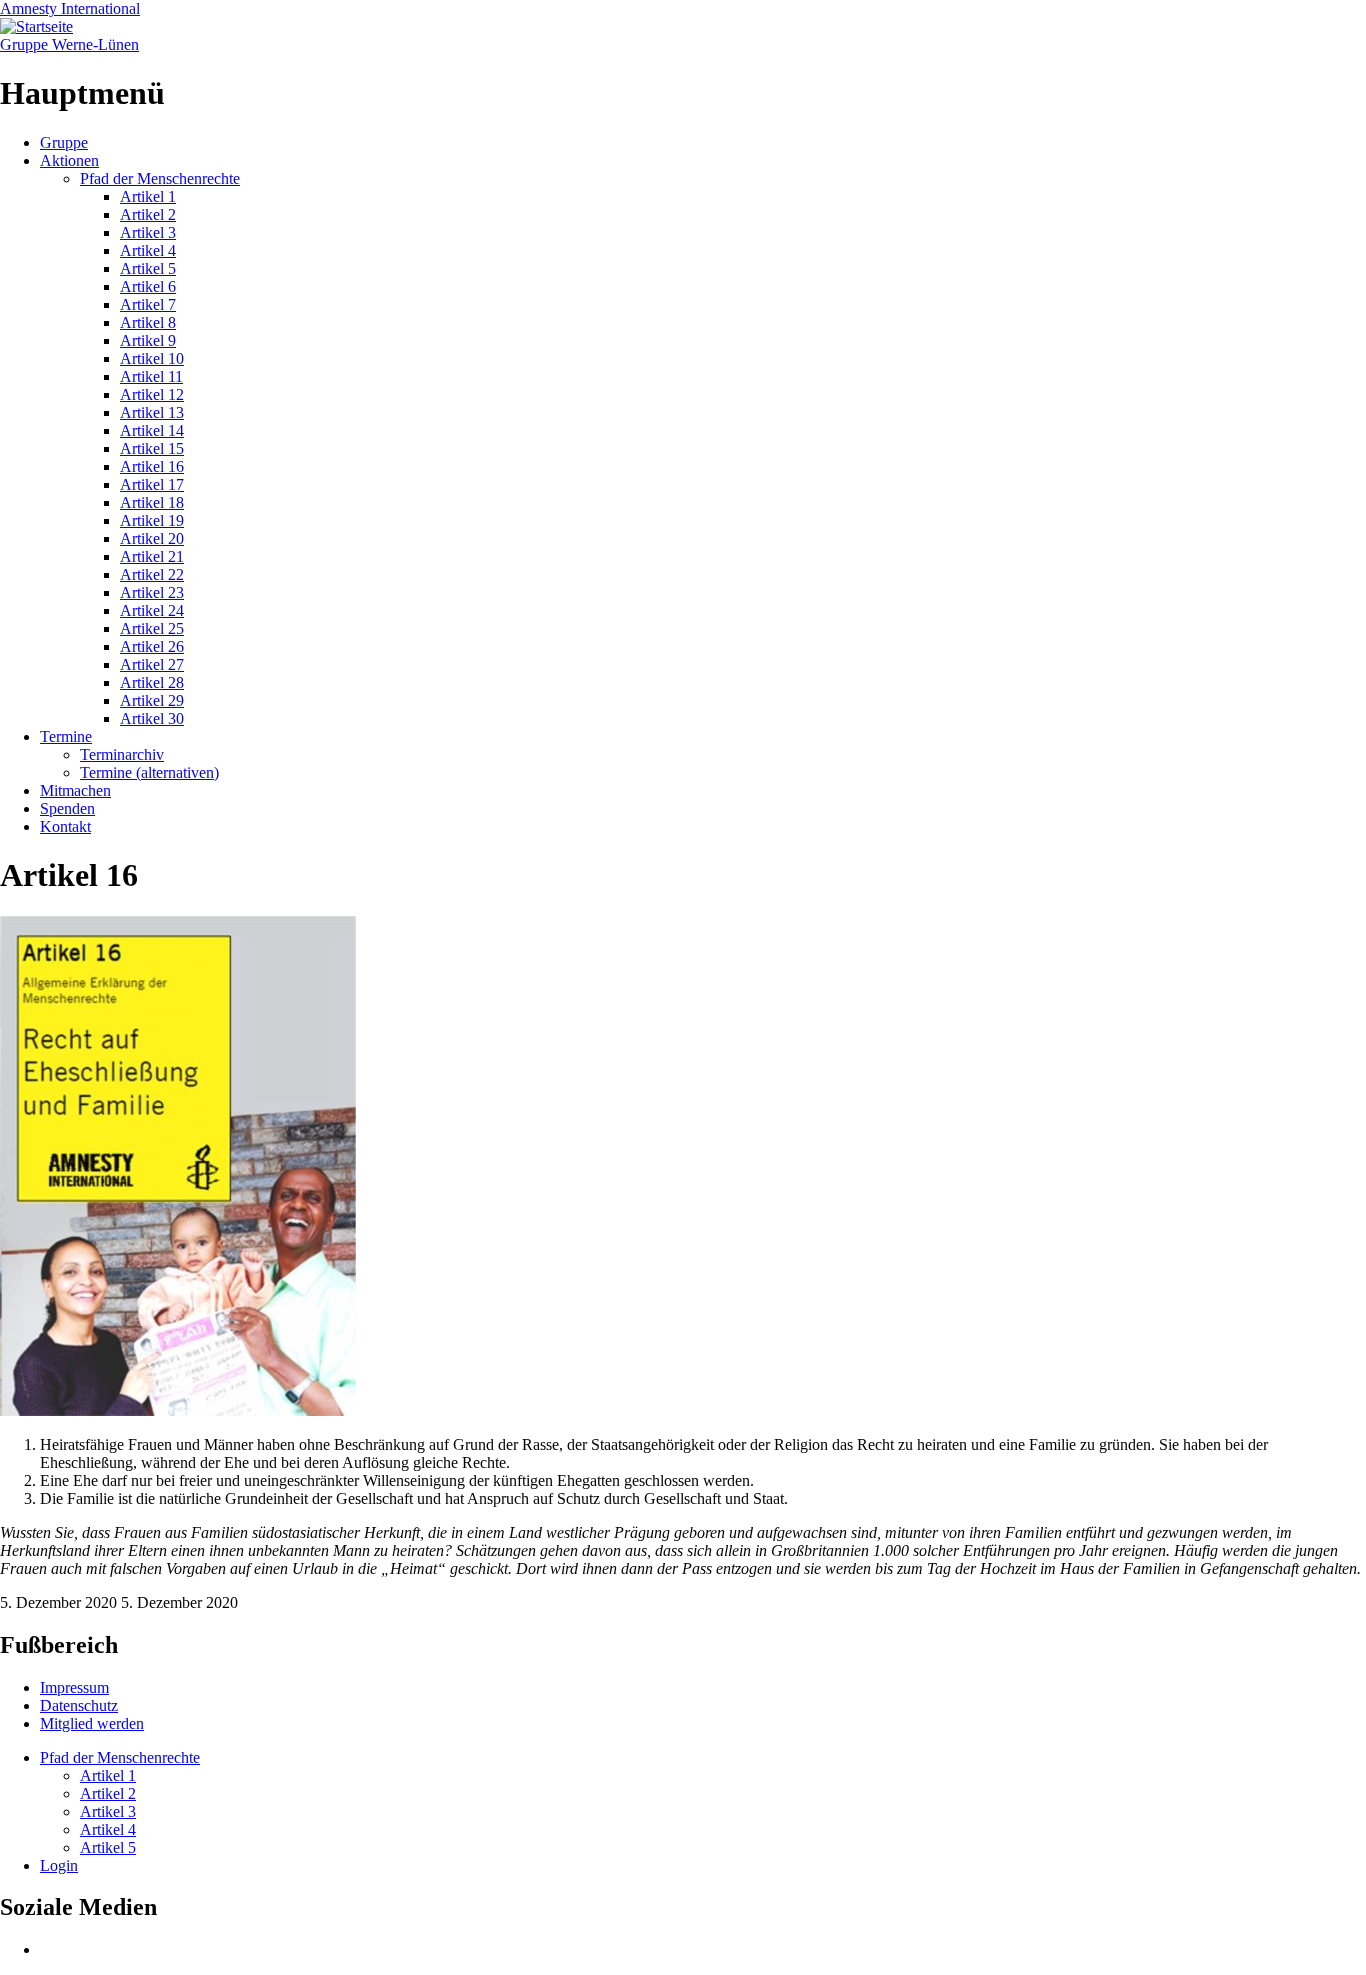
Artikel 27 (152, 664)
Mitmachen (75, 790)
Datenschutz (79, 1705)
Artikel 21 (152, 556)
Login (59, 1865)
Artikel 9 (148, 340)
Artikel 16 (152, 466)
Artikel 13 (152, 412)
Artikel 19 (152, 520)
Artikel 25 (152, 628)
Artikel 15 (152, 448)
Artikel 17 (152, 484)
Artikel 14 (152, 430)
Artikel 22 (152, 574)
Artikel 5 (148, 268)
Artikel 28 (152, 682)
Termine (66, 736)
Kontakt (65, 826)
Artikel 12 (152, 394)
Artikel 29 (152, 700)
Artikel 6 (148, 286)
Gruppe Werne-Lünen (69, 44)
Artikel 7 (148, 304)
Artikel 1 (148, 196)
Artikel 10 (152, 358)
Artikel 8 (148, 322)
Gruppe (64, 142)
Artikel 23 (152, 592)
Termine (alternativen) (149, 772)
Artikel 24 (152, 610)
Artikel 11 (151, 376)
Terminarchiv (122, 754)
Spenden (67, 808)
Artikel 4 (148, 250)
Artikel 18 (152, 502)
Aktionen (69, 160)
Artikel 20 (152, 538)
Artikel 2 (148, 214)
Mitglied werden (92, 1723)
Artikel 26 (152, 646)
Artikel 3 (148, 232)
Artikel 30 (152, 718)
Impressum (74, 1687)
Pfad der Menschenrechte (160, 178)
